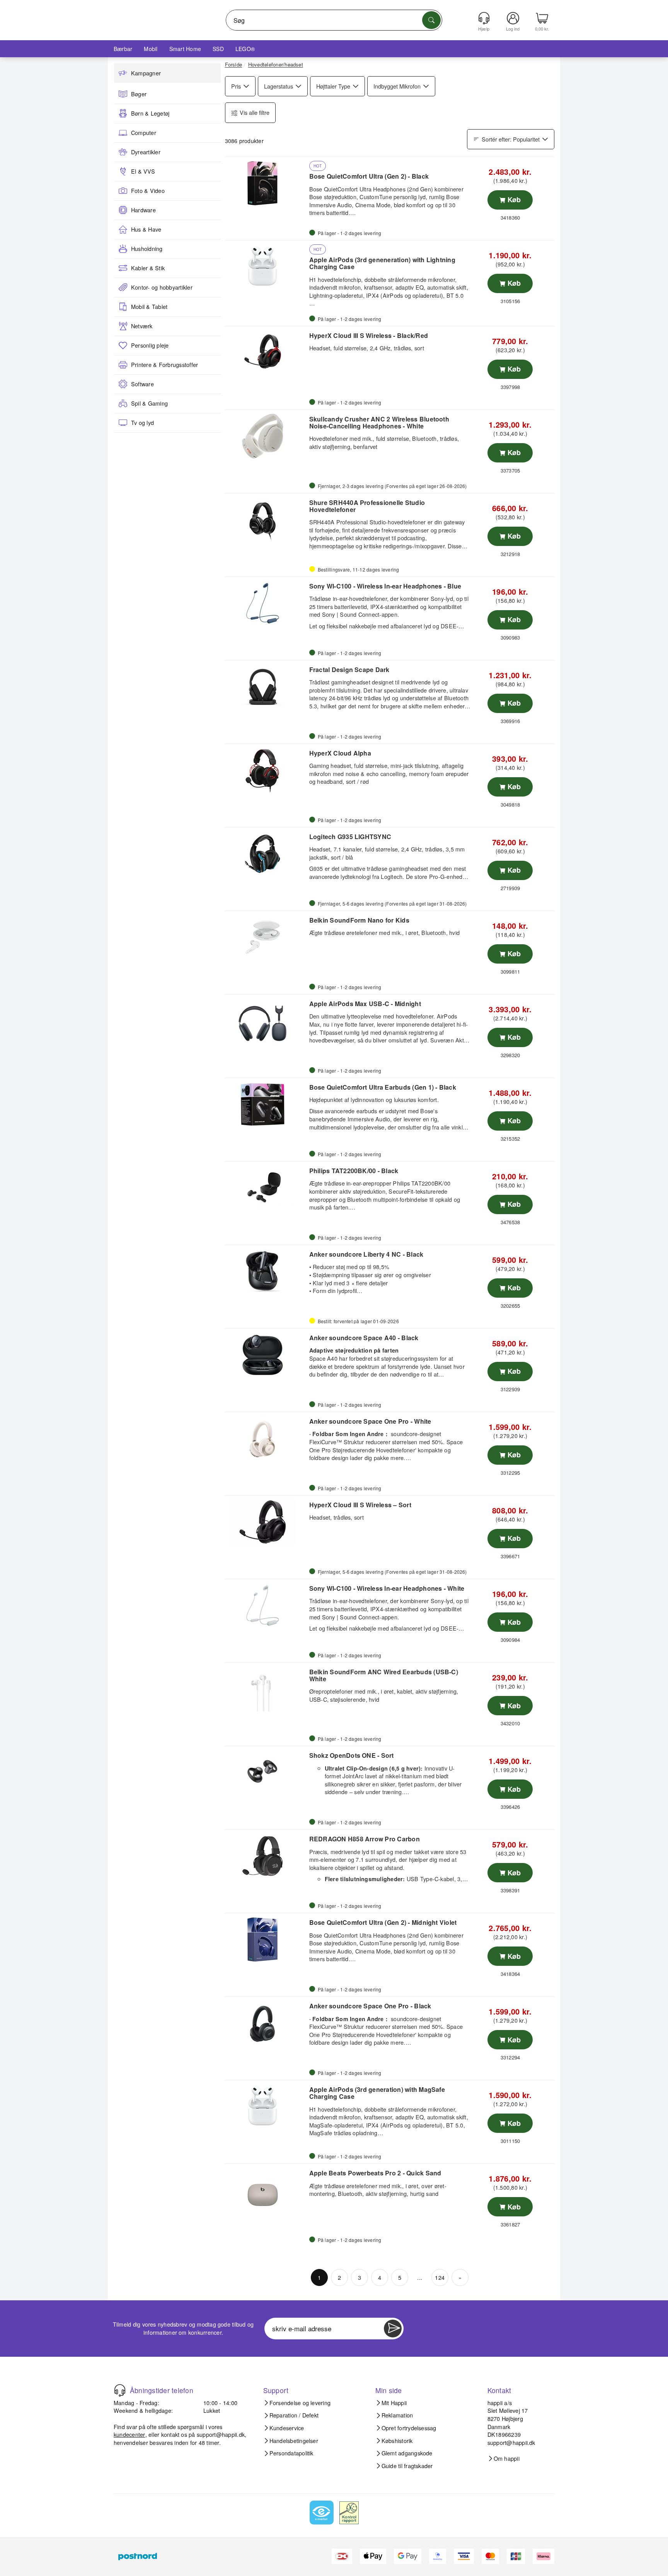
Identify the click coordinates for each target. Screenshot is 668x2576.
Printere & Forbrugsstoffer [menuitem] (164, 365)
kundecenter (130, 2434)
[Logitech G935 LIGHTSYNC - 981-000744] (266, 854)
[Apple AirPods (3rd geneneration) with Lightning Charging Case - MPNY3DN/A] (266, 267)
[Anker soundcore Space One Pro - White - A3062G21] (266, 1438)
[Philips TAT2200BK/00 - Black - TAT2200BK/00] (266, 1188)
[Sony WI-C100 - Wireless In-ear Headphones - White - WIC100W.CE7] (266, 1605)
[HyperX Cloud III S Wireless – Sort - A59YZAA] (266, 1522)
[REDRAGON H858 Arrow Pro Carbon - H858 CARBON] (266, 1856)
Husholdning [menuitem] (147, 249)
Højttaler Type (333, 86)
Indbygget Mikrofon (397, 86)
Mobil (151, 49)
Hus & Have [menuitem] (146, 229)
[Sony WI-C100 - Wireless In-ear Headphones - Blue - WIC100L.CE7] (266, 603)
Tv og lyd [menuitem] (142, 423)
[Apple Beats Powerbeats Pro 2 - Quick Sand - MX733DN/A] (266, 2190)
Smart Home (185, 49)
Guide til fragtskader (407, 2466)
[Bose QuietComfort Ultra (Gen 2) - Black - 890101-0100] (266, 183)
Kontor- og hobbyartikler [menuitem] (162, 287)
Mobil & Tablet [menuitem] (149, 307)
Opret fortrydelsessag (409, 2428)
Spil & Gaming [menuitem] (149, 403)
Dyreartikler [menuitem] (146, 152)
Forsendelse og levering (300, 2403)
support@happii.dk (221, 2434)
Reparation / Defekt (294, 2415)
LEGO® (245, 49)
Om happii (507, 2458)
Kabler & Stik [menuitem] (148, 268)
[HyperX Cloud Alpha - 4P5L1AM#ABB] (266, 770)
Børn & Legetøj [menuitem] (150, 113)
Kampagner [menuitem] (146, 73)
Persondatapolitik (291, 2453)
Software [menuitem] (142, 384)
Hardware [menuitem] (143, 210)
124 (440, 2277)
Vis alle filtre (255, 112)
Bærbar (123, 49)
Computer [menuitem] (144, 133)
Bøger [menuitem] (139, 94)
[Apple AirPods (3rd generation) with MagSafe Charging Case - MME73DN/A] (266, 2107)
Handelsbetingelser (294, 2441)
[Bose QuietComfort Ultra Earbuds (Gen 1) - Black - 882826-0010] (266, 1104)
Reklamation (397, 2415)
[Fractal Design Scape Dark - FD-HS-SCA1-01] (266, 687)
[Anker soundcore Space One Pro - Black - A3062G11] (266, 2023)
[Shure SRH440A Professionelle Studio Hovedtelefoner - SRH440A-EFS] (266, 520)
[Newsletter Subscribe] (393, 2329)
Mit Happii (394, 2403)
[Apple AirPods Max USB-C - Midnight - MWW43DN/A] (266, 1021)
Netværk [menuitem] (142, 326)
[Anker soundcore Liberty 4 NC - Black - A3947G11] (266, 1271)
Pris (236, 86)
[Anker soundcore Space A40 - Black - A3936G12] (266, 1355)
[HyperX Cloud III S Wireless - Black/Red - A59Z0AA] (266, 353)
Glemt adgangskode (407, 2453)
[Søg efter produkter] (431, 20)
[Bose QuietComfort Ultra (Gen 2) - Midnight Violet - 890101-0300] (266, 1940)
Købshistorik (397, 2441)
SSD (218, 49)
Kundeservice (287, 2428)
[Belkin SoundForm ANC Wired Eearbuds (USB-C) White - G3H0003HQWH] (266, 1689)
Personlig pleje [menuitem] (150, 345)
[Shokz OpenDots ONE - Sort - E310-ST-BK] (266, 1772)
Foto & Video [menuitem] (148, 191)
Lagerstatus (279, 86)
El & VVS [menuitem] (143, 171)
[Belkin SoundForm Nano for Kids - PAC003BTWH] (266, 937)
